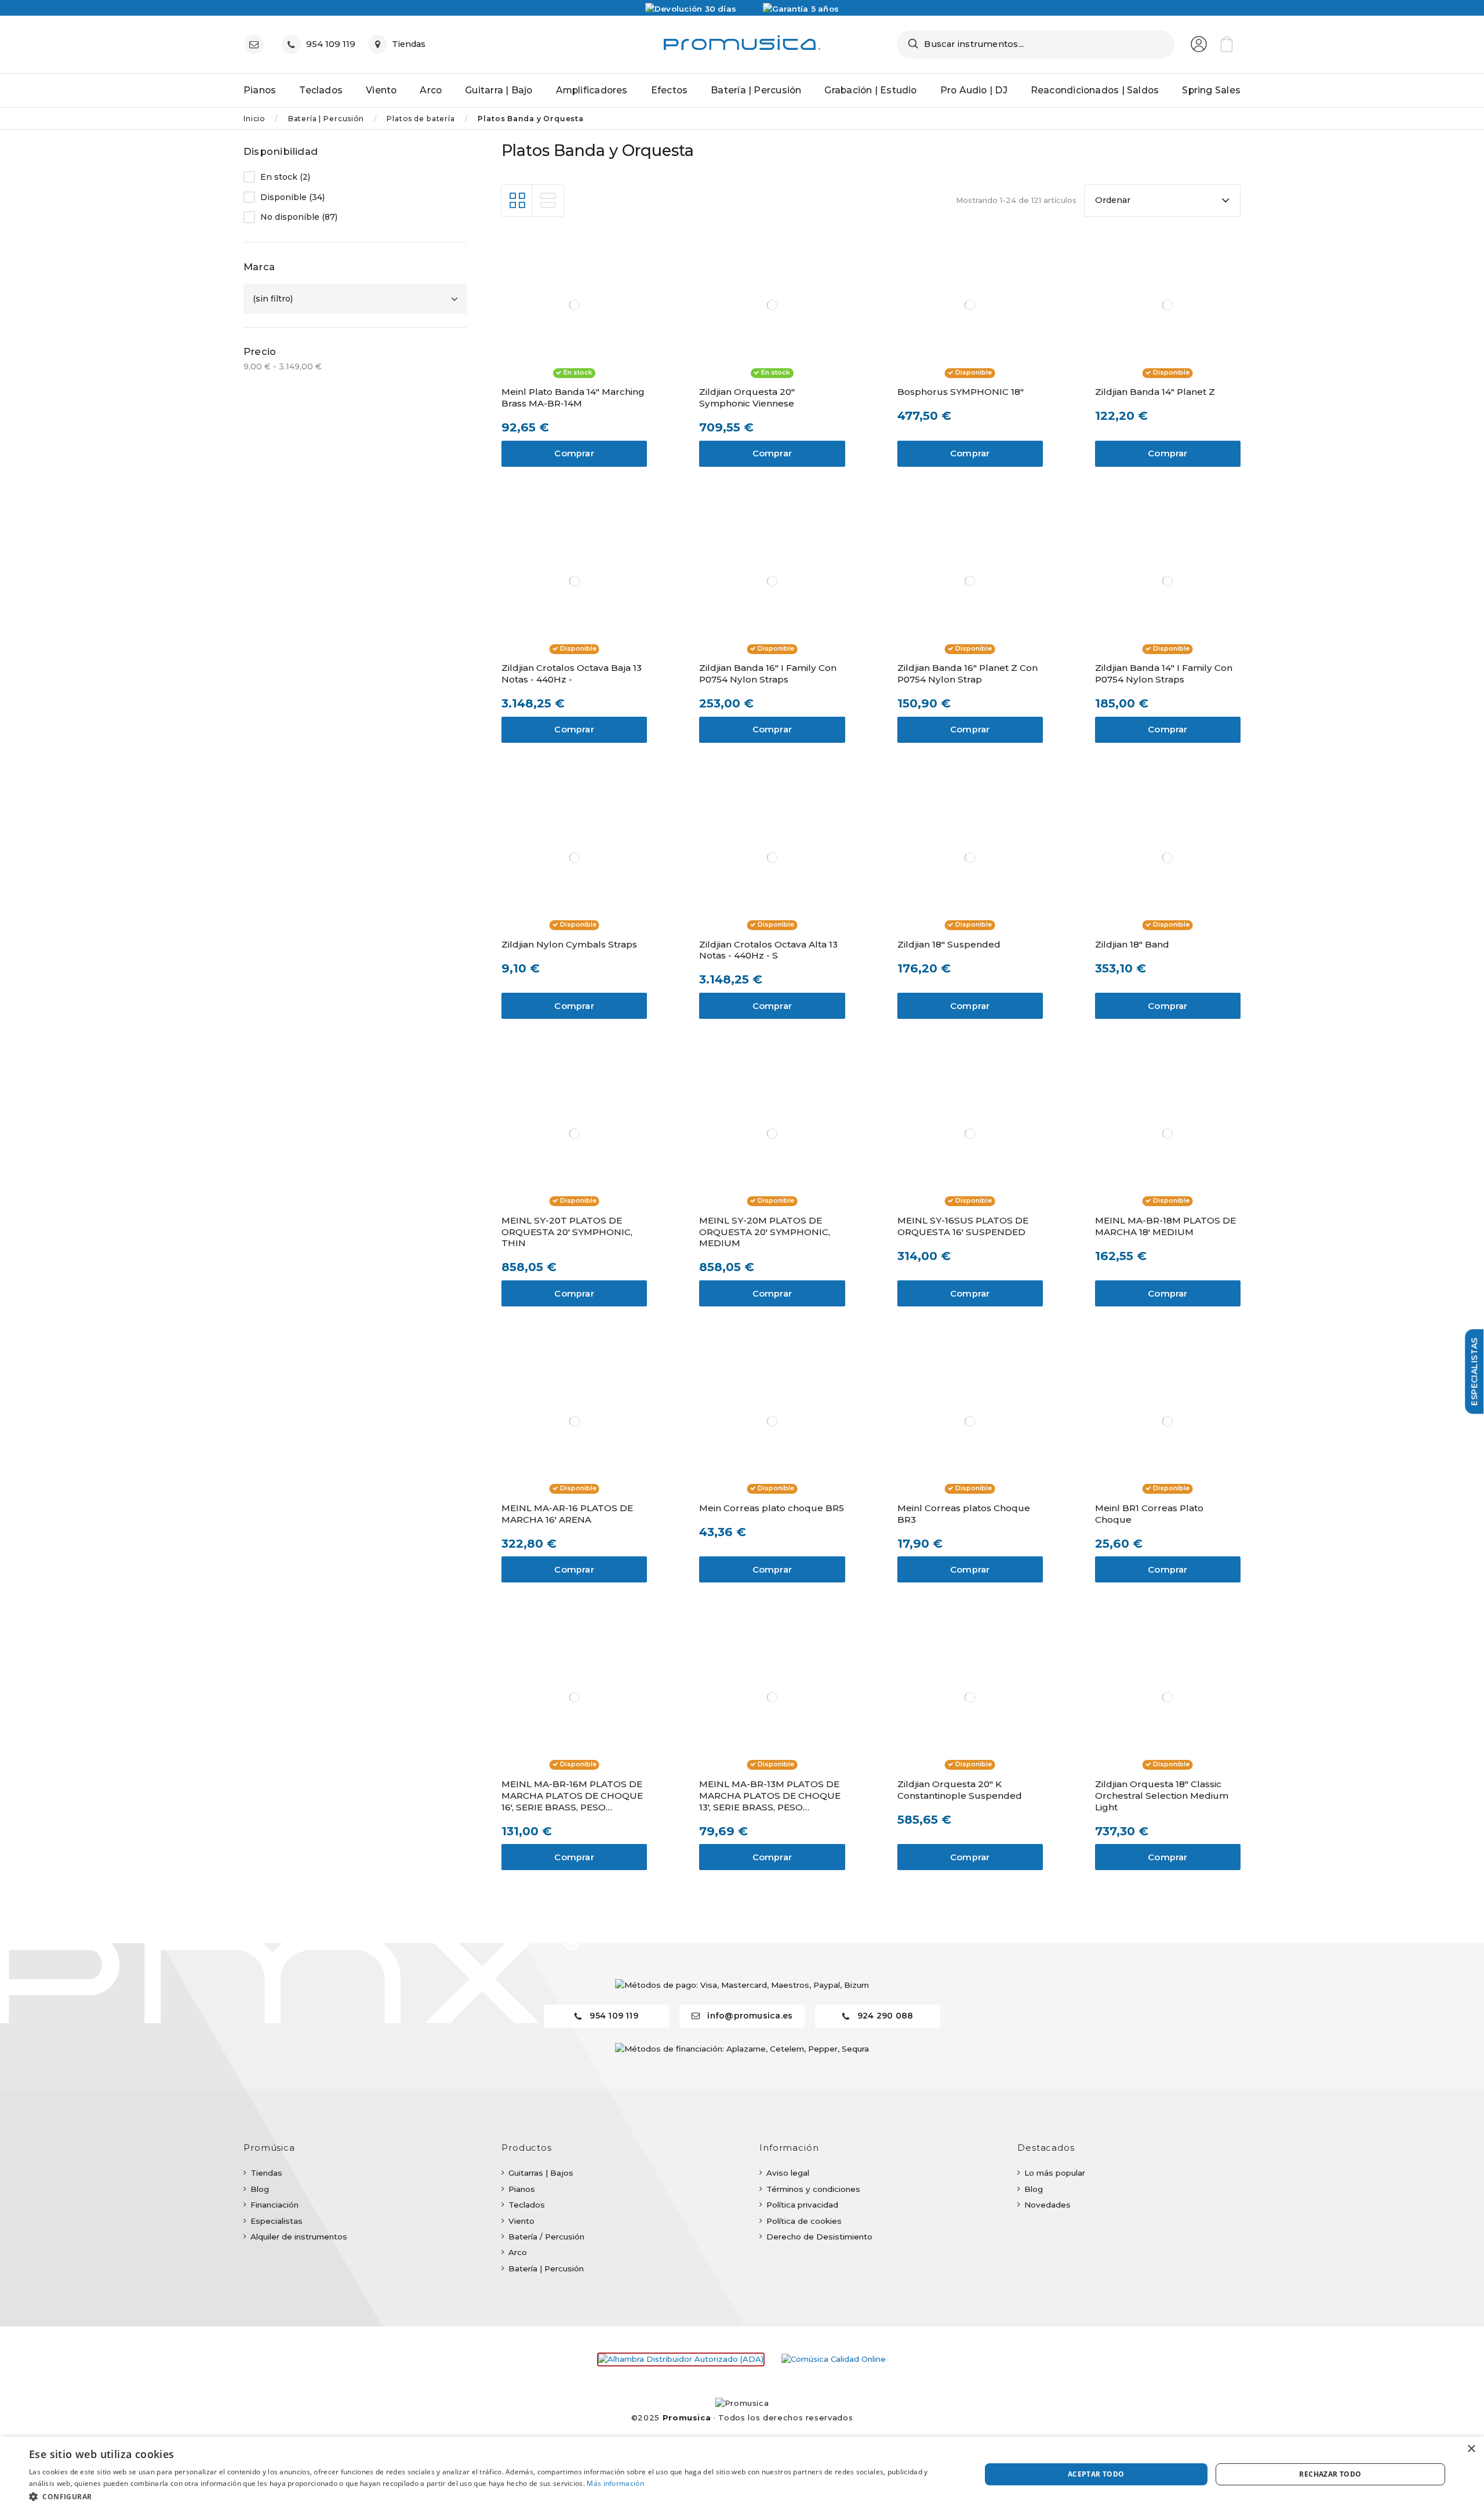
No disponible (299, 217)
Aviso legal (788, 2173)
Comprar (574, 453)
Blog (260, 2189)
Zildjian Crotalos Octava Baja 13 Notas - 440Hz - (572, 674)
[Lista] (548, 201)
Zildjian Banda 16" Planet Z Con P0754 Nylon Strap (967, 674)
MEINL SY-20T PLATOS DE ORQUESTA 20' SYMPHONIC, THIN (567, 1232)
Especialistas (277, 2221)
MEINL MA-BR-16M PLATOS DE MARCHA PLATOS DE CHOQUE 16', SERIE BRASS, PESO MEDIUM (572, 1796)
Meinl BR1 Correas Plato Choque (1149, 1514)
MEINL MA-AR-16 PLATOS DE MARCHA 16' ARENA (567, 1514)
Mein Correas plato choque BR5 (772, 1508)
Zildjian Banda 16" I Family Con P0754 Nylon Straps (768, 674)
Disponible (292, 197)
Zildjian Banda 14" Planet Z (1155, 392)
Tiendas (266, 2173)
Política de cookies (804, 2221)
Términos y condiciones (813, 2189)
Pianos (522, 2189)
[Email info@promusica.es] (257, 44)
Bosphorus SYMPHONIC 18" (961, 392)
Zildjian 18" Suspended (949, 944)
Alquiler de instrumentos (299, 2237)
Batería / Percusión (546, 2237)
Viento (521, 2221)
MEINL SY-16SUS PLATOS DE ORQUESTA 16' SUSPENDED (963, 1226)
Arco (518, 2252)
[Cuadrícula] (517, 201)
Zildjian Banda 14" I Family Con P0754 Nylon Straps (1164, 674)
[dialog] (742, 2474)
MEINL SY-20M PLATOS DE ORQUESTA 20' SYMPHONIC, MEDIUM (765, 1232)
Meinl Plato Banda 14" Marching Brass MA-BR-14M (573, 398)
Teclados (527, 2205)
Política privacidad (802, 2205)
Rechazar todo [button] (1330, 2474)
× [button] (1471, 2449)
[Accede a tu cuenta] (1199, 44)
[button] (491, 2496)
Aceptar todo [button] (1096, 2474)
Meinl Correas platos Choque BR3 (964, 1514)
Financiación (274, 2205)
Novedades (1047, 2205)
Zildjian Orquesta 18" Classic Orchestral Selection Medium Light (1162, 1796)
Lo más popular (1055, 2173)
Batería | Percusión (546, 2268)
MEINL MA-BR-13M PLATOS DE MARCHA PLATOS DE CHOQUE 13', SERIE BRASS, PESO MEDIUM (770, 1796)
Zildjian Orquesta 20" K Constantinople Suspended (960, 1790)
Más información (615, 2483)
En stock (285, 177)
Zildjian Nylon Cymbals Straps (569, 944)
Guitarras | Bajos (541, 2173)
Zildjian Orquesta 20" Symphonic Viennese (747, 398)
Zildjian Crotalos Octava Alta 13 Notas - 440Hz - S (768, 950)
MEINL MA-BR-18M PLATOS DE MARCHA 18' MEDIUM (1165, 1226)
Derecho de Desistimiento (819, 2237)
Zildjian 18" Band (1132, 944)
